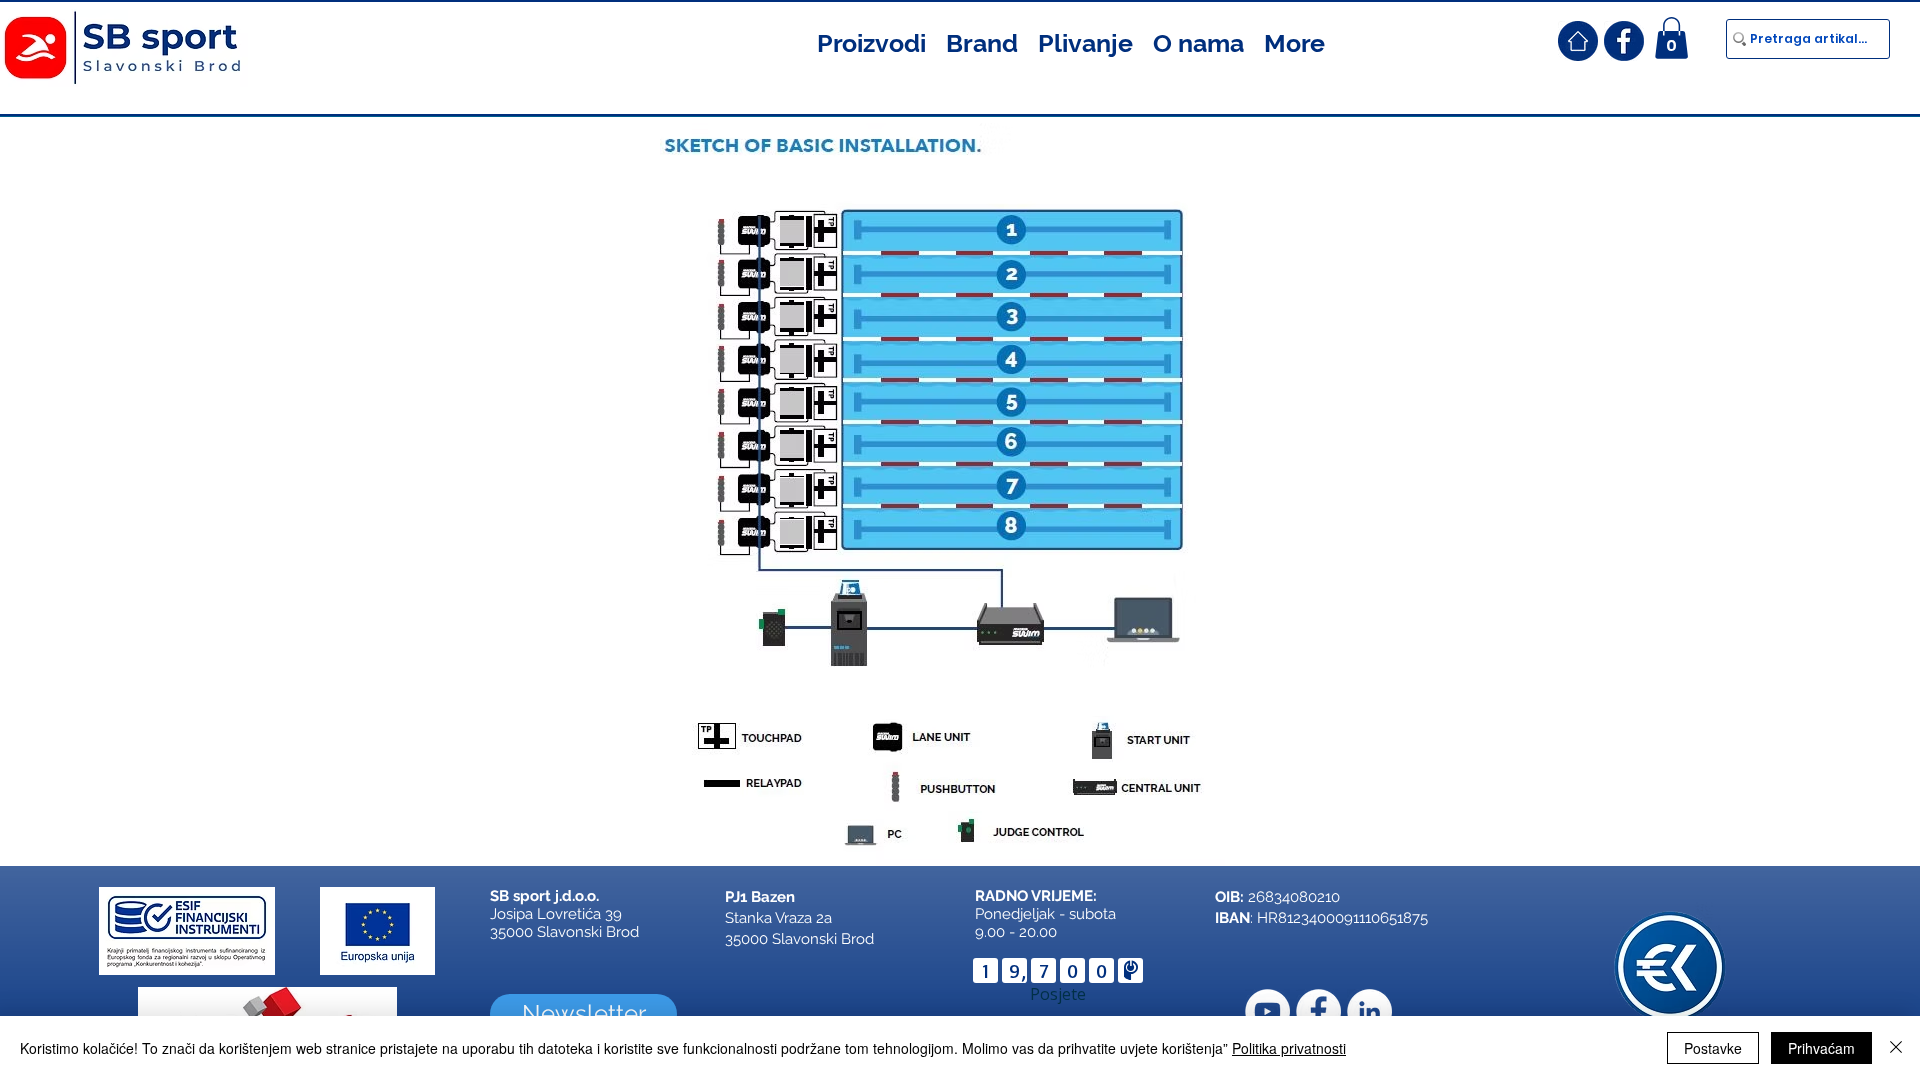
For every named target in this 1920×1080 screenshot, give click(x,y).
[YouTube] (1267, 1011)
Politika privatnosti (1289, 1048)
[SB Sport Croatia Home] (1578, 41)
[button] (871, 41)
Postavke (1713, 1048)
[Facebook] (1318, 1011)
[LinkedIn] (1369, 1011)
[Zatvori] (1896, 1048)
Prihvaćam (1821, 1048)
